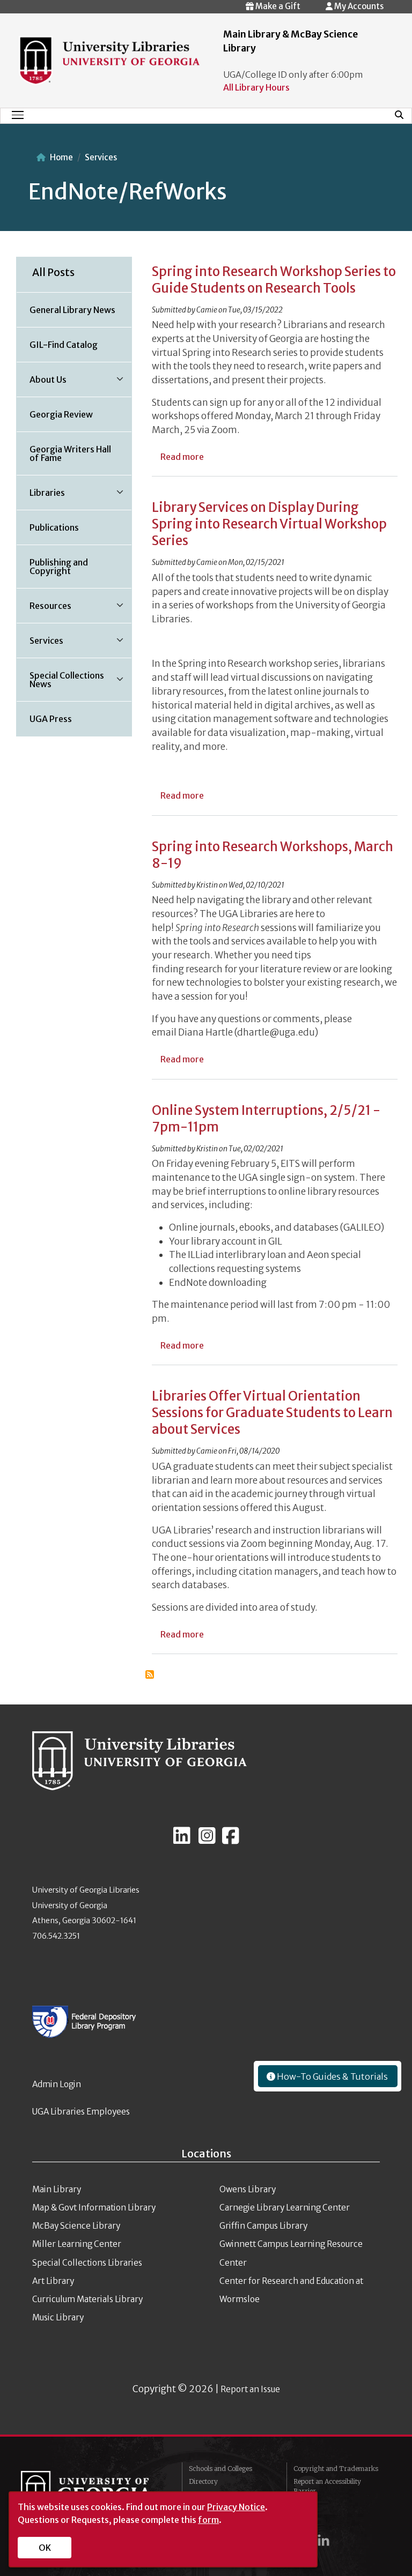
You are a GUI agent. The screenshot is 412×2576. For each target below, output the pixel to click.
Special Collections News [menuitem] (60, 683)
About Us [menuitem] (42, 383)
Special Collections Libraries (87, 2263)
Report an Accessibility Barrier (327, 2486)
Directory (203, 2481)
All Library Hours (256, 87)
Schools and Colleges (220, 2469)
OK (45, 2548)
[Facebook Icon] (231, 1840)
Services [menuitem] (40, 644)
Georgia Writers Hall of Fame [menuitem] (70, 453)
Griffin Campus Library (263, 2226)
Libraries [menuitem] (41, 496)
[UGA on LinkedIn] (323, 2540)
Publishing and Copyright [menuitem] (59, 567)
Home (61, 157)
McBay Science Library (76, 2226)
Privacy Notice (236, 2507)
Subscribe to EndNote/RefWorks (150, 1674)
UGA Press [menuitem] (51, 719)
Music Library (58, 2317)
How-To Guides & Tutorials (332, 2076)
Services (101, 157)
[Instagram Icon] (207, 1840)
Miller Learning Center (77, 2244)
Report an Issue (250, 2389)
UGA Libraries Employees (81, 2112)
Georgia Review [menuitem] (61, 414)
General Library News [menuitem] (72, 310)
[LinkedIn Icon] (182, 1840)
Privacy (305, 2504)
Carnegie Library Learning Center (285, 2208)
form (208, 2520)
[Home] (109, 59)
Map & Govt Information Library (94, 2208)
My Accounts (358, 6)
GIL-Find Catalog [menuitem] (64, 345)
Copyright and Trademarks (336, 2469)
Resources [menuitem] (44, 609)
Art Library (53, 2281)
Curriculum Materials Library (87, 2299)
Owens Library (248, 2189)
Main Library (57, 2189)
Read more (182, 457)
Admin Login (57, 2084)
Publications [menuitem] (54, 527)
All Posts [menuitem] (53, 272)
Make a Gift (277, 6)
